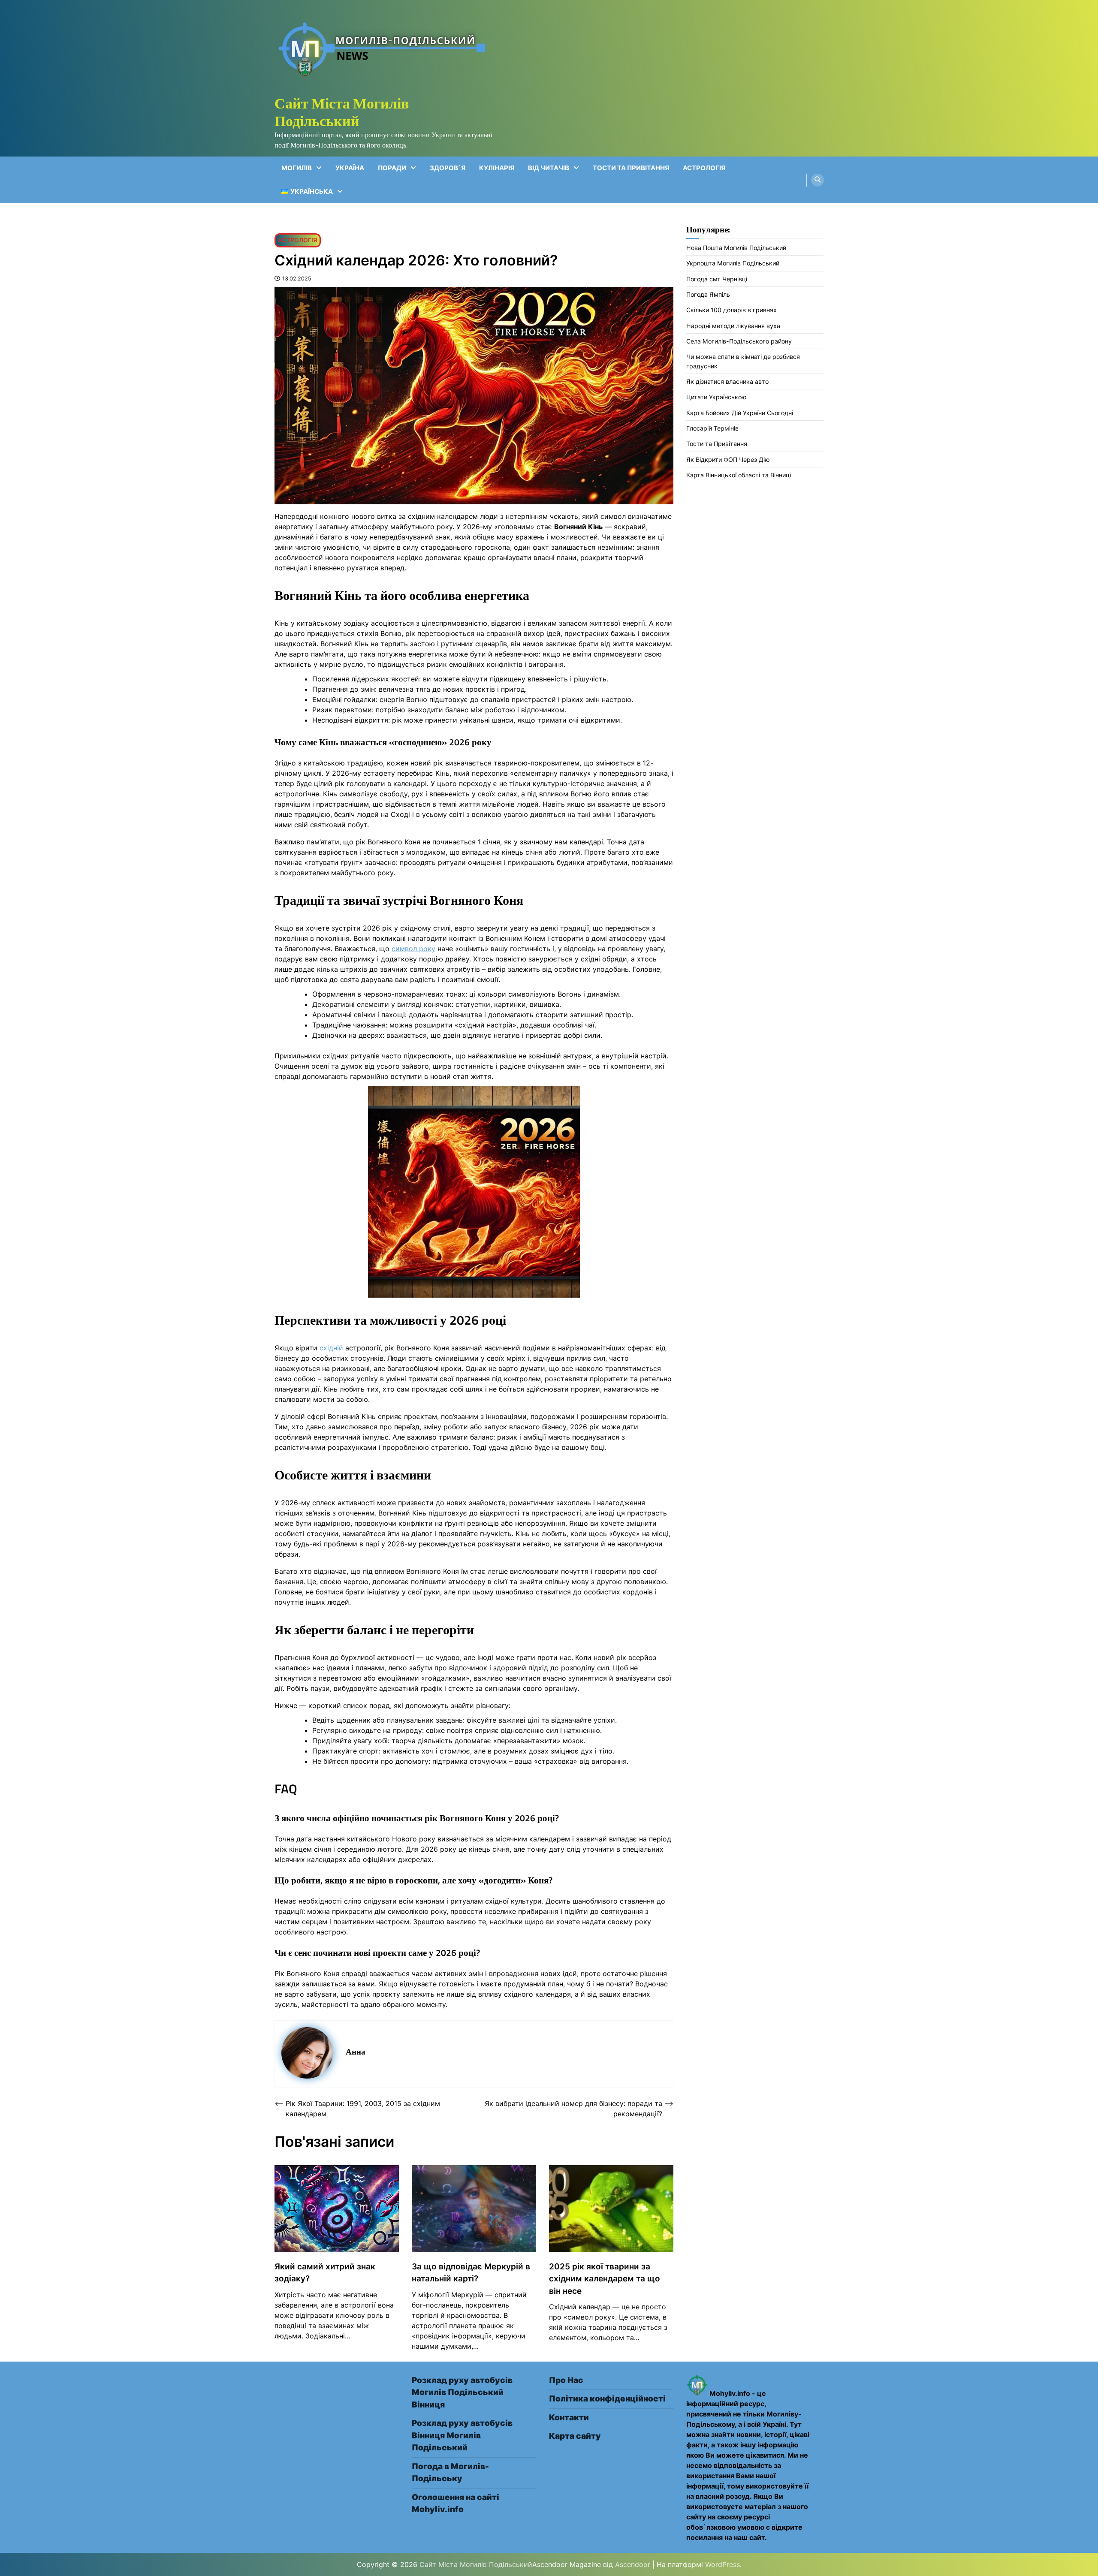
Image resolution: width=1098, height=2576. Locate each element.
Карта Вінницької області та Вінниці (739, 475)
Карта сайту (575, 2436)
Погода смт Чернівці (717, 279)
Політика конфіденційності (607, 2399)
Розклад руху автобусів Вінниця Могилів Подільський (462, 2435)
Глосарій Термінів (712, 428)
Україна (350, 168)
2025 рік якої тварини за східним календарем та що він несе (605, 2279)
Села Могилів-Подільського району (739, 341)
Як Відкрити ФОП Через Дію (728, 459)
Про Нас (566, 2380)
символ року (413, 949)
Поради (392, 168)
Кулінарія (497, 168)
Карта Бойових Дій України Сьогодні (740, 413)
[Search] (817, 180)
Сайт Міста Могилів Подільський (342, 112)
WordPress (722, 2564)
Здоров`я (448, 168)
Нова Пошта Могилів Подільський (736, 248)
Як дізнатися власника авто (727, 381)
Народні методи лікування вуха (733, 326)
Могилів (297, 168)
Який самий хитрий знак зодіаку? (325, 2273)
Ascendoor (633, 2564)
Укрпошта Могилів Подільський (733, 263)
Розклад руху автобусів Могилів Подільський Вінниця (462, 2392)
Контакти (569, 2418)
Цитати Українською (716, 397)
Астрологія (704, 168)
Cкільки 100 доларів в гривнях (731, 310)
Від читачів (549, 168)
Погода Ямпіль (708, 294)
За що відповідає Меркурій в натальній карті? (471, 2273)
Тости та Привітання (631, 168)
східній (331, 1348)
